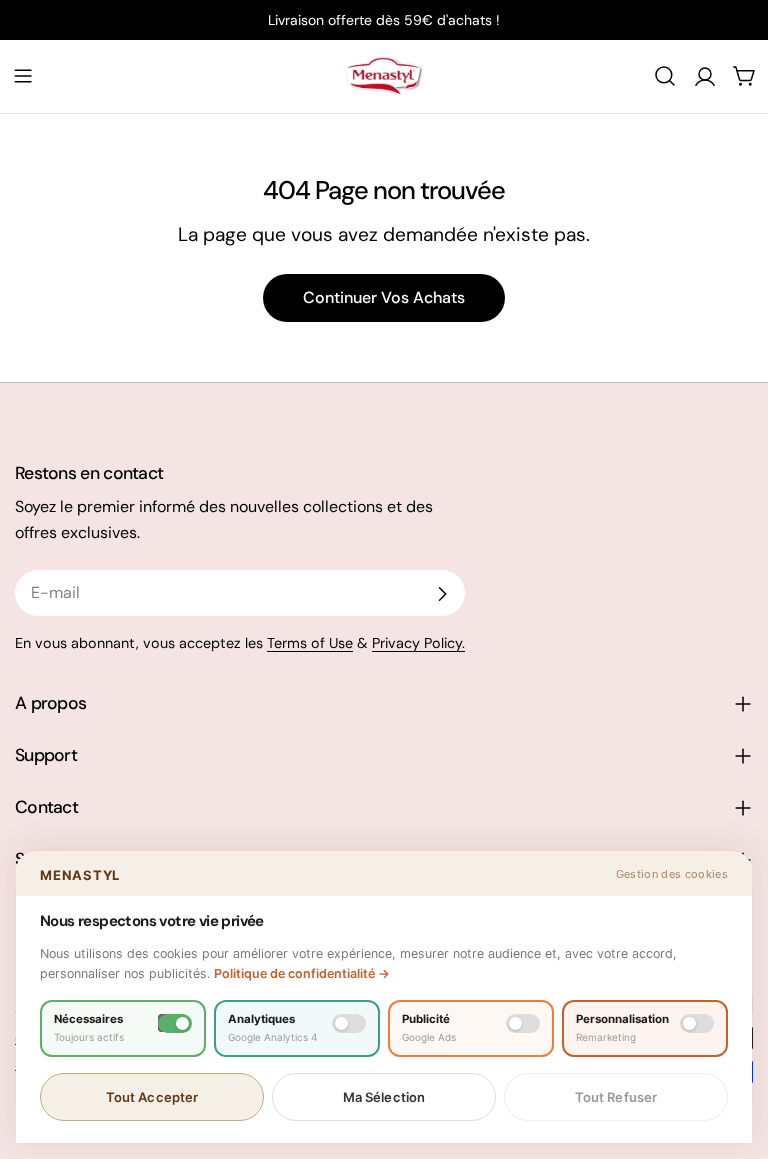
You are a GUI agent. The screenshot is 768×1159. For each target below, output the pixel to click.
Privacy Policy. (418, 643)
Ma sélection (384, 1097)
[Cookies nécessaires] (175, 1023)
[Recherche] (665, 76)
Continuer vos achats (384, 297)
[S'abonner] (442, 594)
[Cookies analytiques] (349, 1023)
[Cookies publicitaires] (523, 1023)
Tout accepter (152, 1097)
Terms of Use (310, 643)
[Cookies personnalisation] (697, 1023)
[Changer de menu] (23, 76)
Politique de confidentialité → (302, 973)
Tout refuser (616, 1097)
